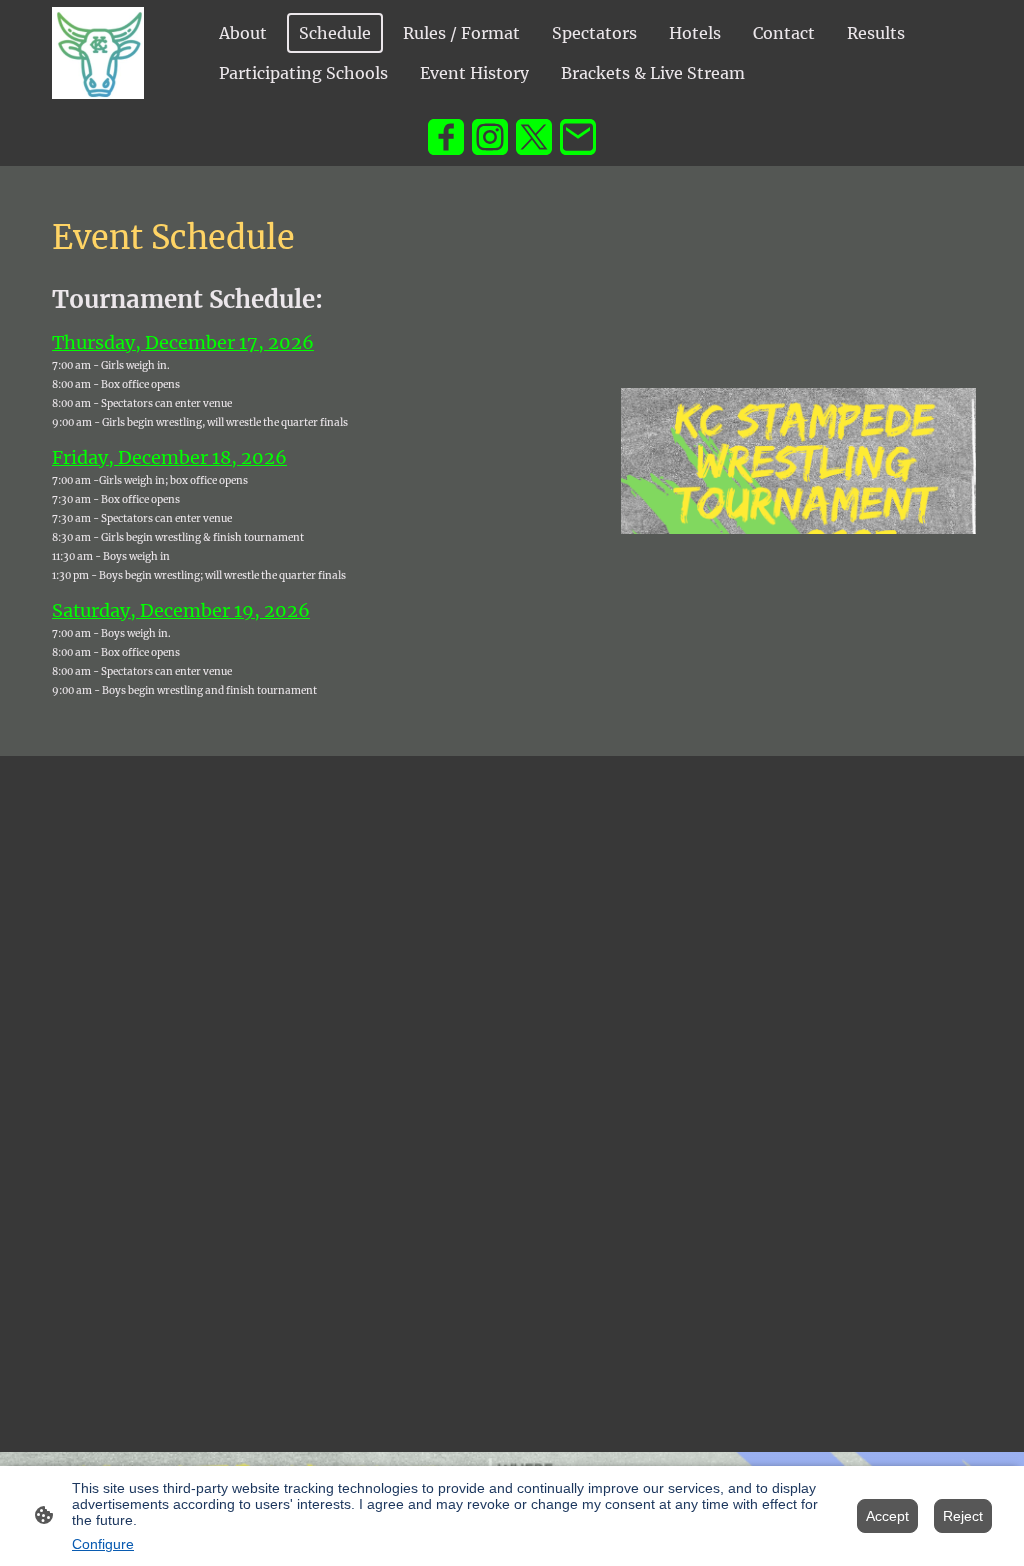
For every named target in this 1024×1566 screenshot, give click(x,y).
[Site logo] (98, 53)
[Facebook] (446, 137)
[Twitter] (534, 137)
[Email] (578, 137)
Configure (103, 1544)
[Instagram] (490, 137)
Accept (887, 1516)
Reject (963, 1516)
